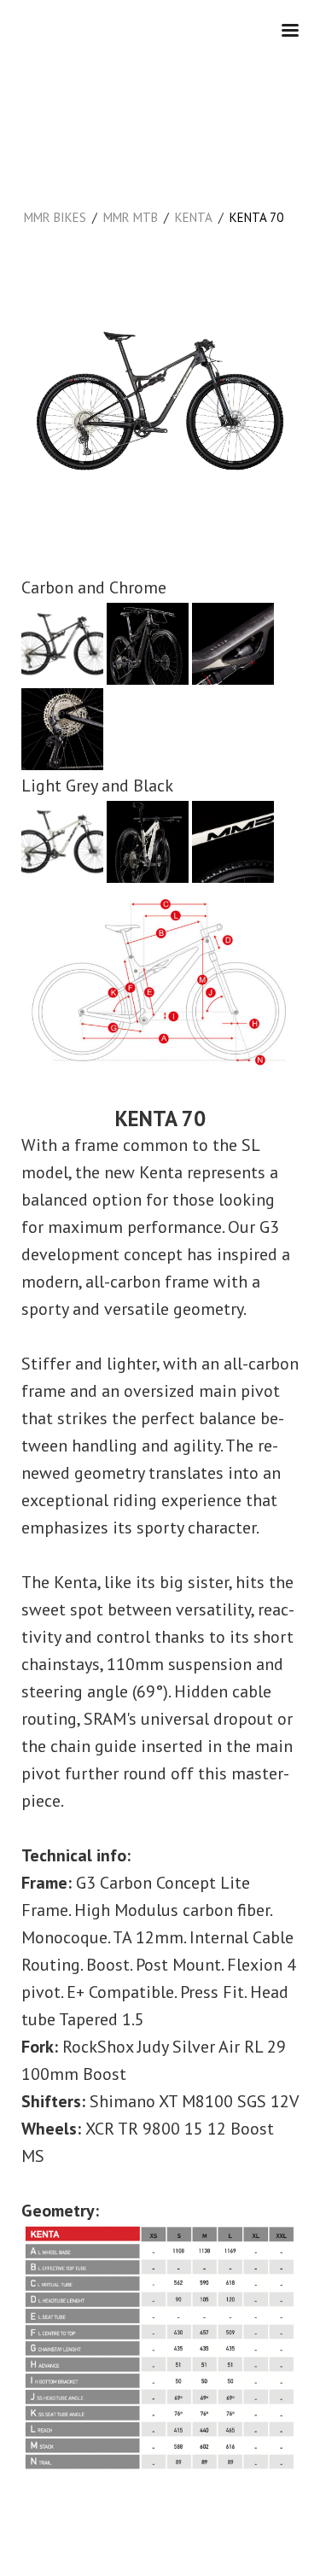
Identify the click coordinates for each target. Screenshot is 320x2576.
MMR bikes (55, 217)
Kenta (194, 217)
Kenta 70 (256, 217)
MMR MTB (131, 217)
